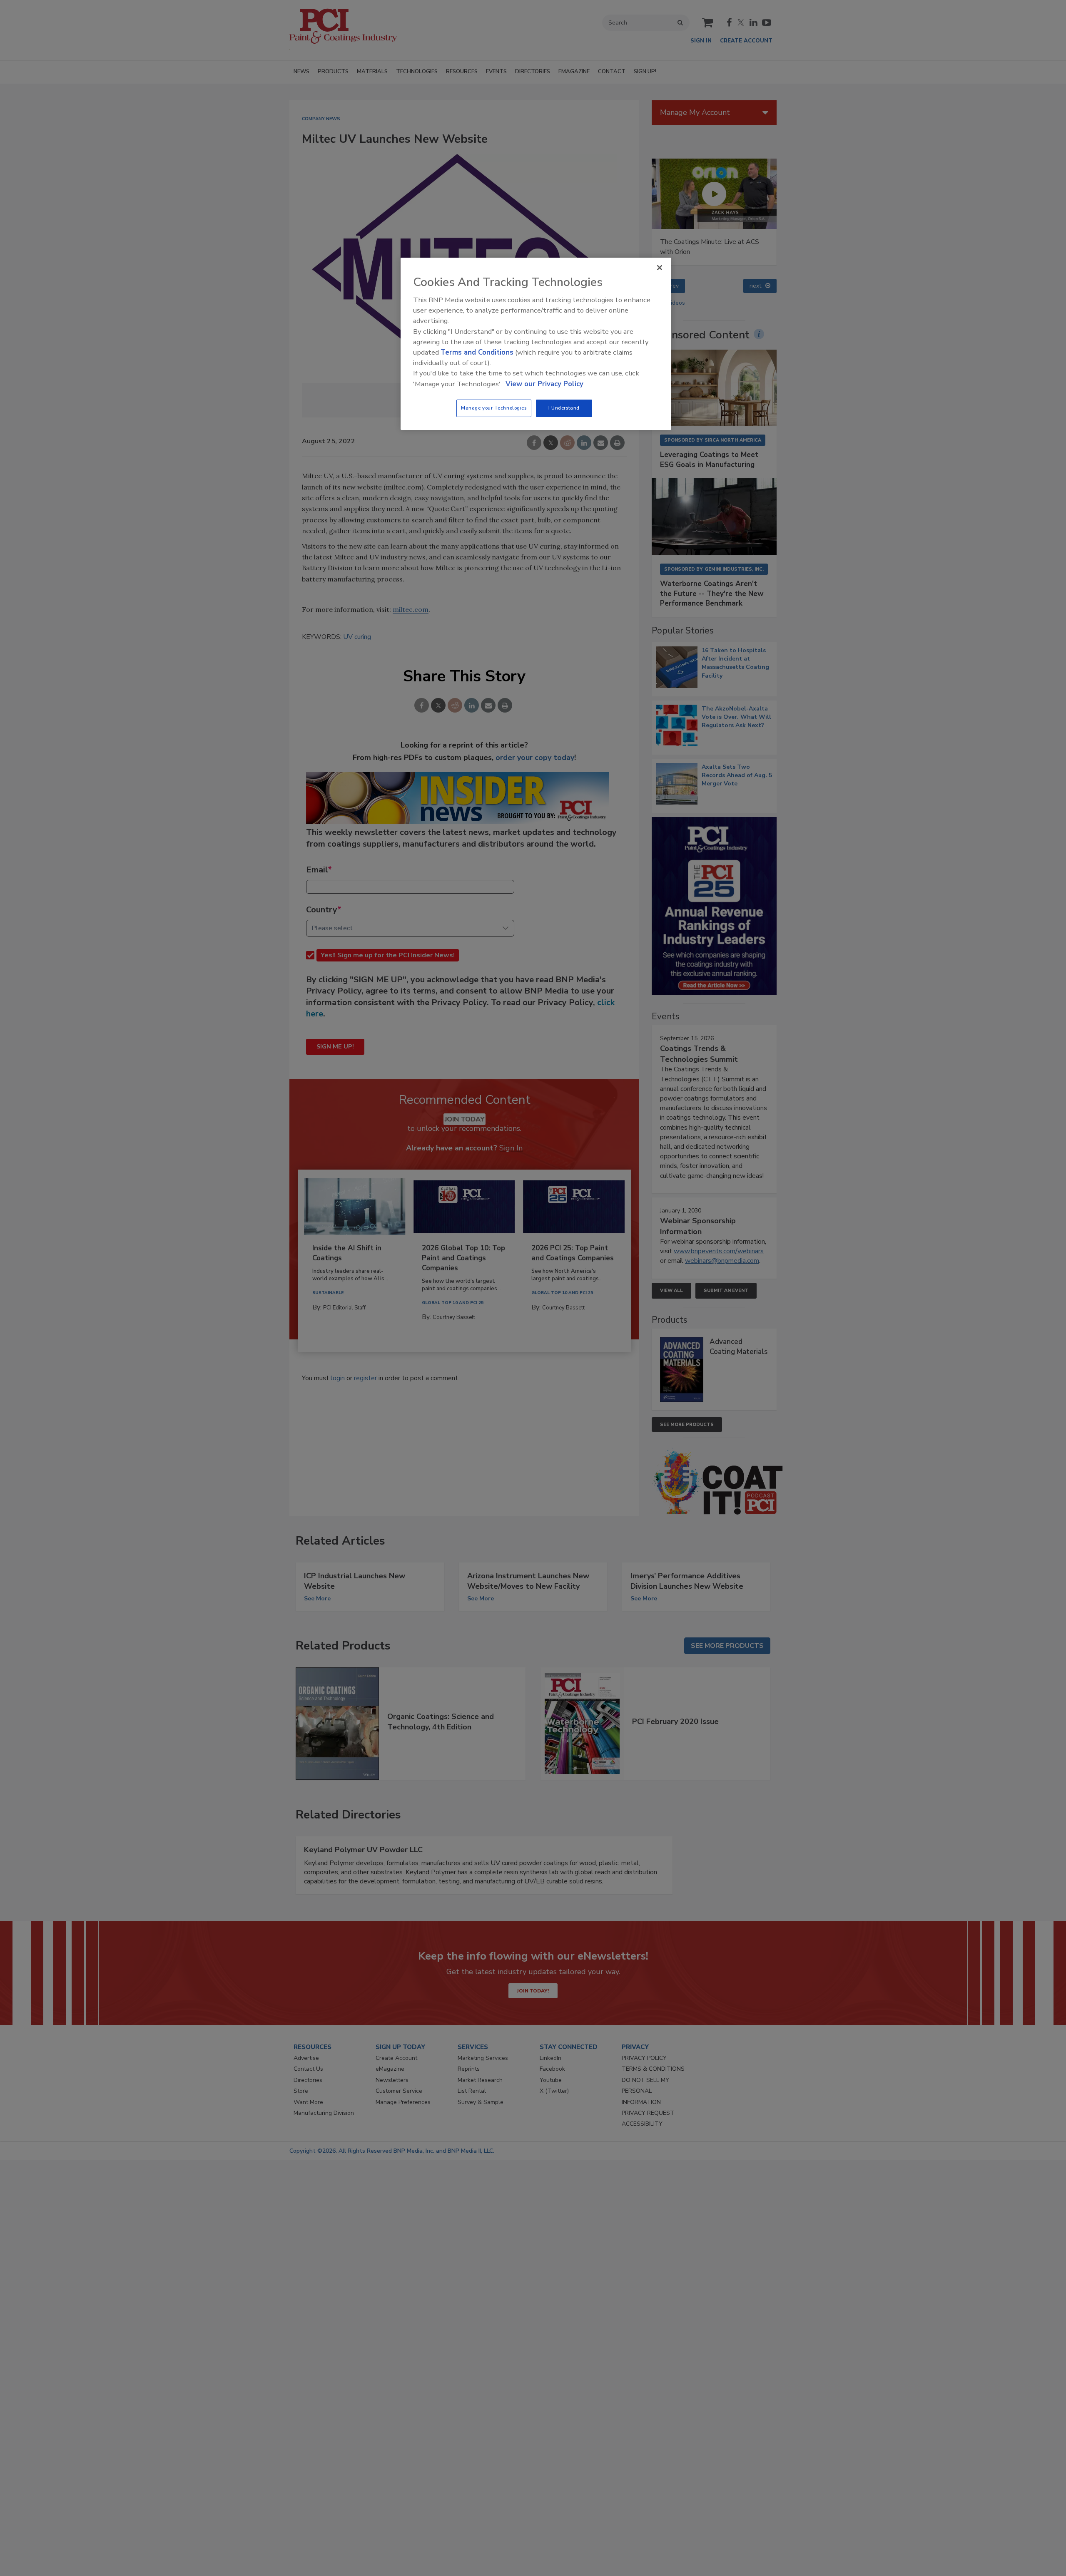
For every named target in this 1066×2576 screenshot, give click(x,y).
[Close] (660, 268)
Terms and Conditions (477, 352)
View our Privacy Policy (544, 384)
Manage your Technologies (494, 408)
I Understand (564, 408)
